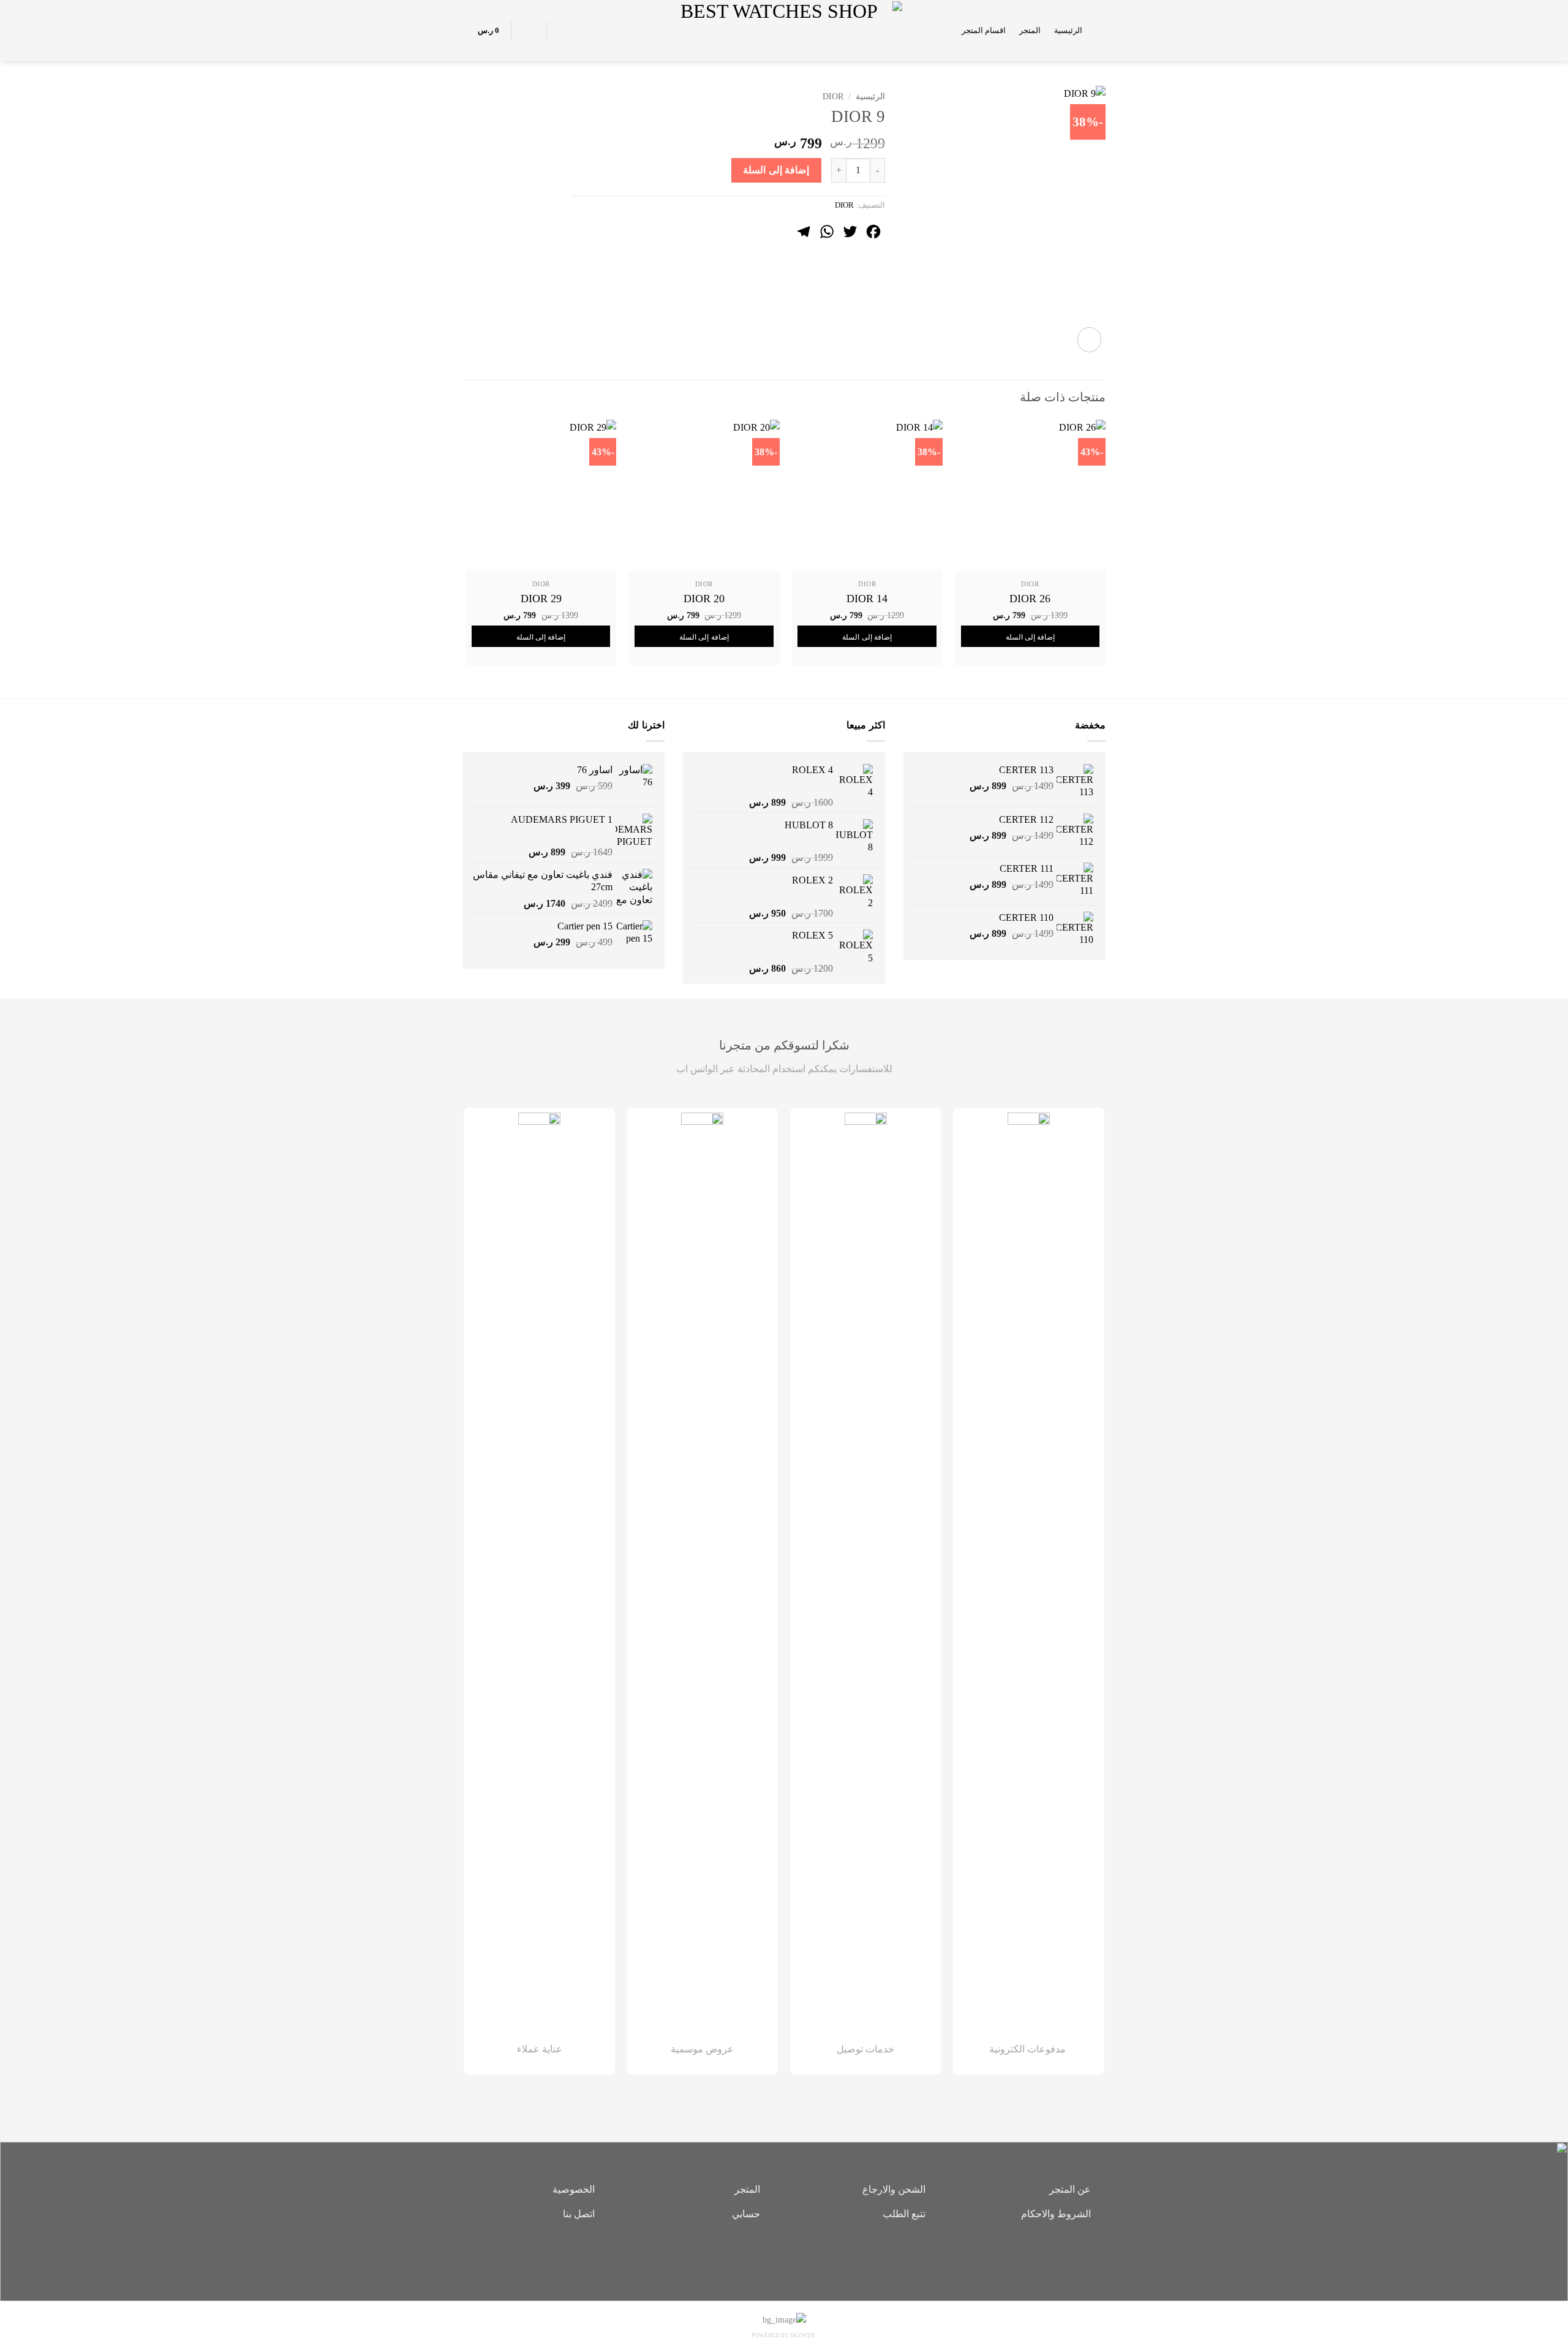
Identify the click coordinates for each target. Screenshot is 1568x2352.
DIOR (833, 96)
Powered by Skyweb (783, 2335)
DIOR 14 (867, 599)
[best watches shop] (784, 30)
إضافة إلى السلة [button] (1031, 637)
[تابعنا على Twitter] (766, 2256)
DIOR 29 (541, 599)
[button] (1101, 30)
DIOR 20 (704, 599)
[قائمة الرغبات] (563, 31)
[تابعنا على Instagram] (784, 2256)
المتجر (1030, 31)
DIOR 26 (1030, 599)
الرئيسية (1068, 31)
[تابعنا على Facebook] (802, 2256)
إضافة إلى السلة (776, 170)
